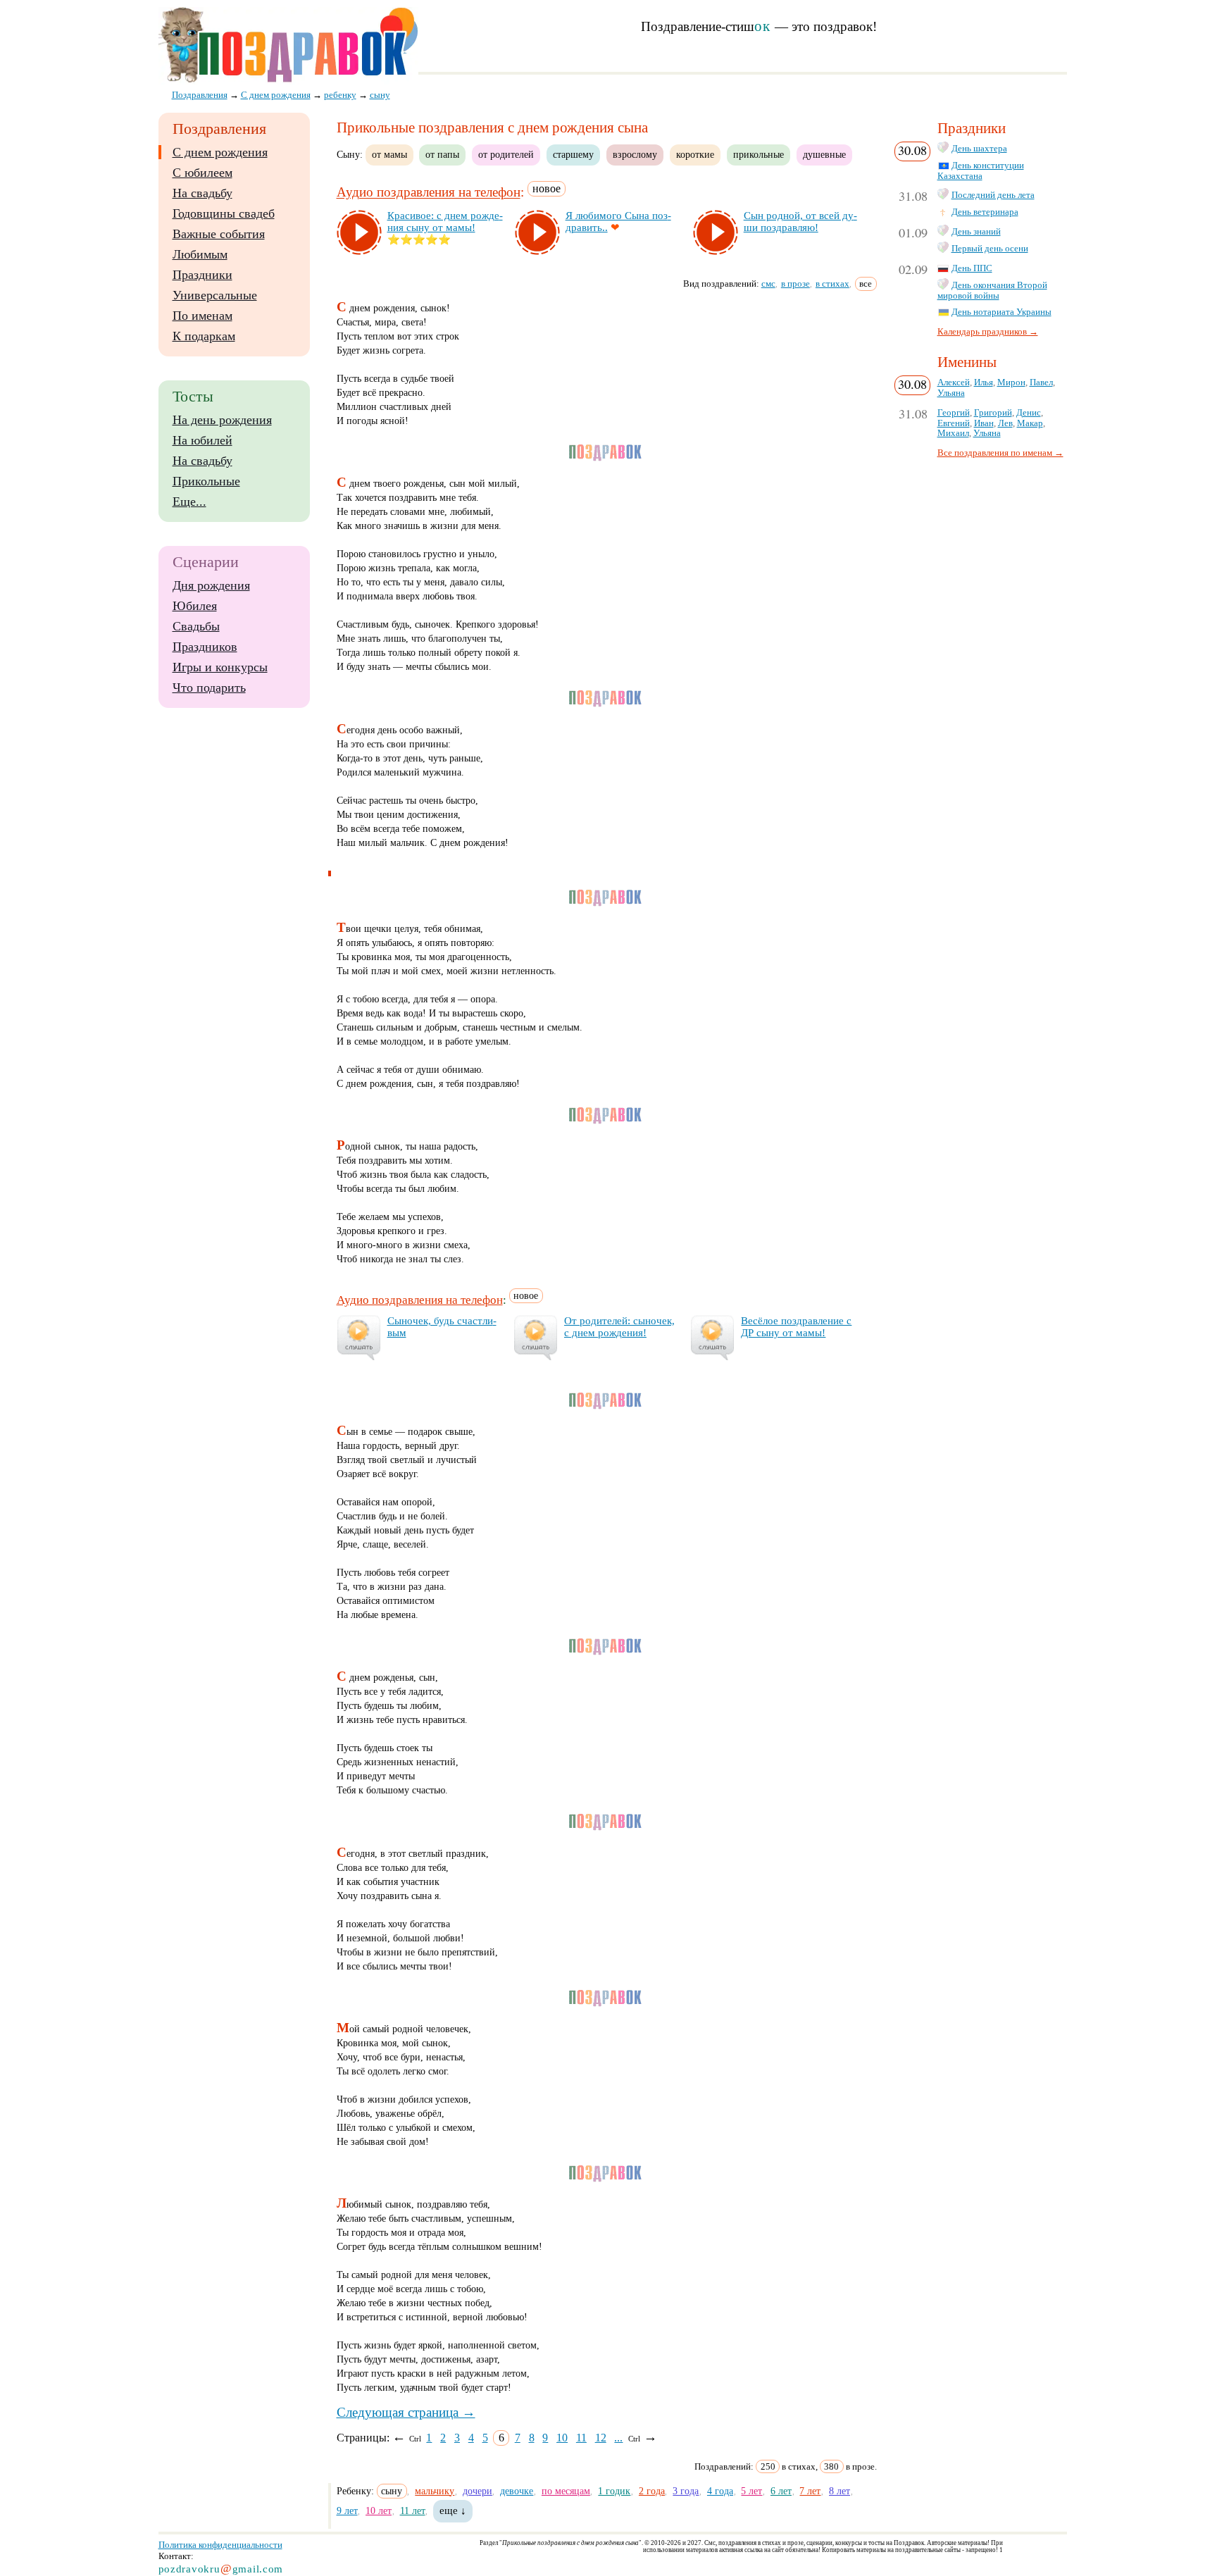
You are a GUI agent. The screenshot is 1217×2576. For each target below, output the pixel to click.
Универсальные (215, 295)
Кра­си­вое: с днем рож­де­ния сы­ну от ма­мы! (445, 222)
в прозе (795, 284)
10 (562, 2438)
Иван (984, 423)
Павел (1041, 382)
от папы (442, 154)
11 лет (413, 2510)
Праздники (202, 275)
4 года (720, 2491)
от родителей (506, 154)
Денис (1029, 413)
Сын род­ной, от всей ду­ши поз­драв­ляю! (800, 222)
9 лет (347, 2510)
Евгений (954, 423)
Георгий (954, 413)
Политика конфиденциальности (220, 2545)
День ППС (972, 268)
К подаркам (204, 336)
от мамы (389, 154)
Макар (1030, 423)
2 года (652, 2491)
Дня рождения (211, 585)
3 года (686, 2491)
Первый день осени (990, 249)
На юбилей (202, 440)
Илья (984, 382)
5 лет (751, 2491)
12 (601, 2438)
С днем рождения (220, 152)
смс (768, 284)
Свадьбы (196, 626)
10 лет (379, 2510)
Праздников (205, 647)
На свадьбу (202, 193)
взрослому (635, 154)
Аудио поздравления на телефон (429, 193)
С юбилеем (202, 173)
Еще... (189, 502)
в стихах (832, 284)
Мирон (1011, 382)
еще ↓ (453, 2510)
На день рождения (222, 420)
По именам (202, 316)
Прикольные (206, 481)
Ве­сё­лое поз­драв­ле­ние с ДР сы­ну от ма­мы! (796, 1327)
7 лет (810, 2491)
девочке (517, 2491)
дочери (478, 2491)
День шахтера (979, 149)
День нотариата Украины (1001, 312)
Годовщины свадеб (224, 213)
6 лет (781, 2491)
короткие (695, 154)
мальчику (435, 2491)
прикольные (759, 154)
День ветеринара (985, 212)
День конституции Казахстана (981, 171)
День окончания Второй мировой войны (992, 291)
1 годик (614, 2491)
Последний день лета (993, 195)
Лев (1005, 423)
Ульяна (951, 393)
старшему (573, 154)
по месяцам (566, 2491)
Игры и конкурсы (220, 667)
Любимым (200, 254)
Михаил (953, 433)
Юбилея (195, 606)
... (618, 2438)
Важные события (219, 234)
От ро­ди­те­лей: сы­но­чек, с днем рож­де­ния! (619, 1327)
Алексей (954, 382)
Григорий (993, 413)
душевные (824, 154)
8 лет (840, 2491)
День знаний (976, 232)
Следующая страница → (406, 2412)
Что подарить (209, 687)
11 (581, 2438)
